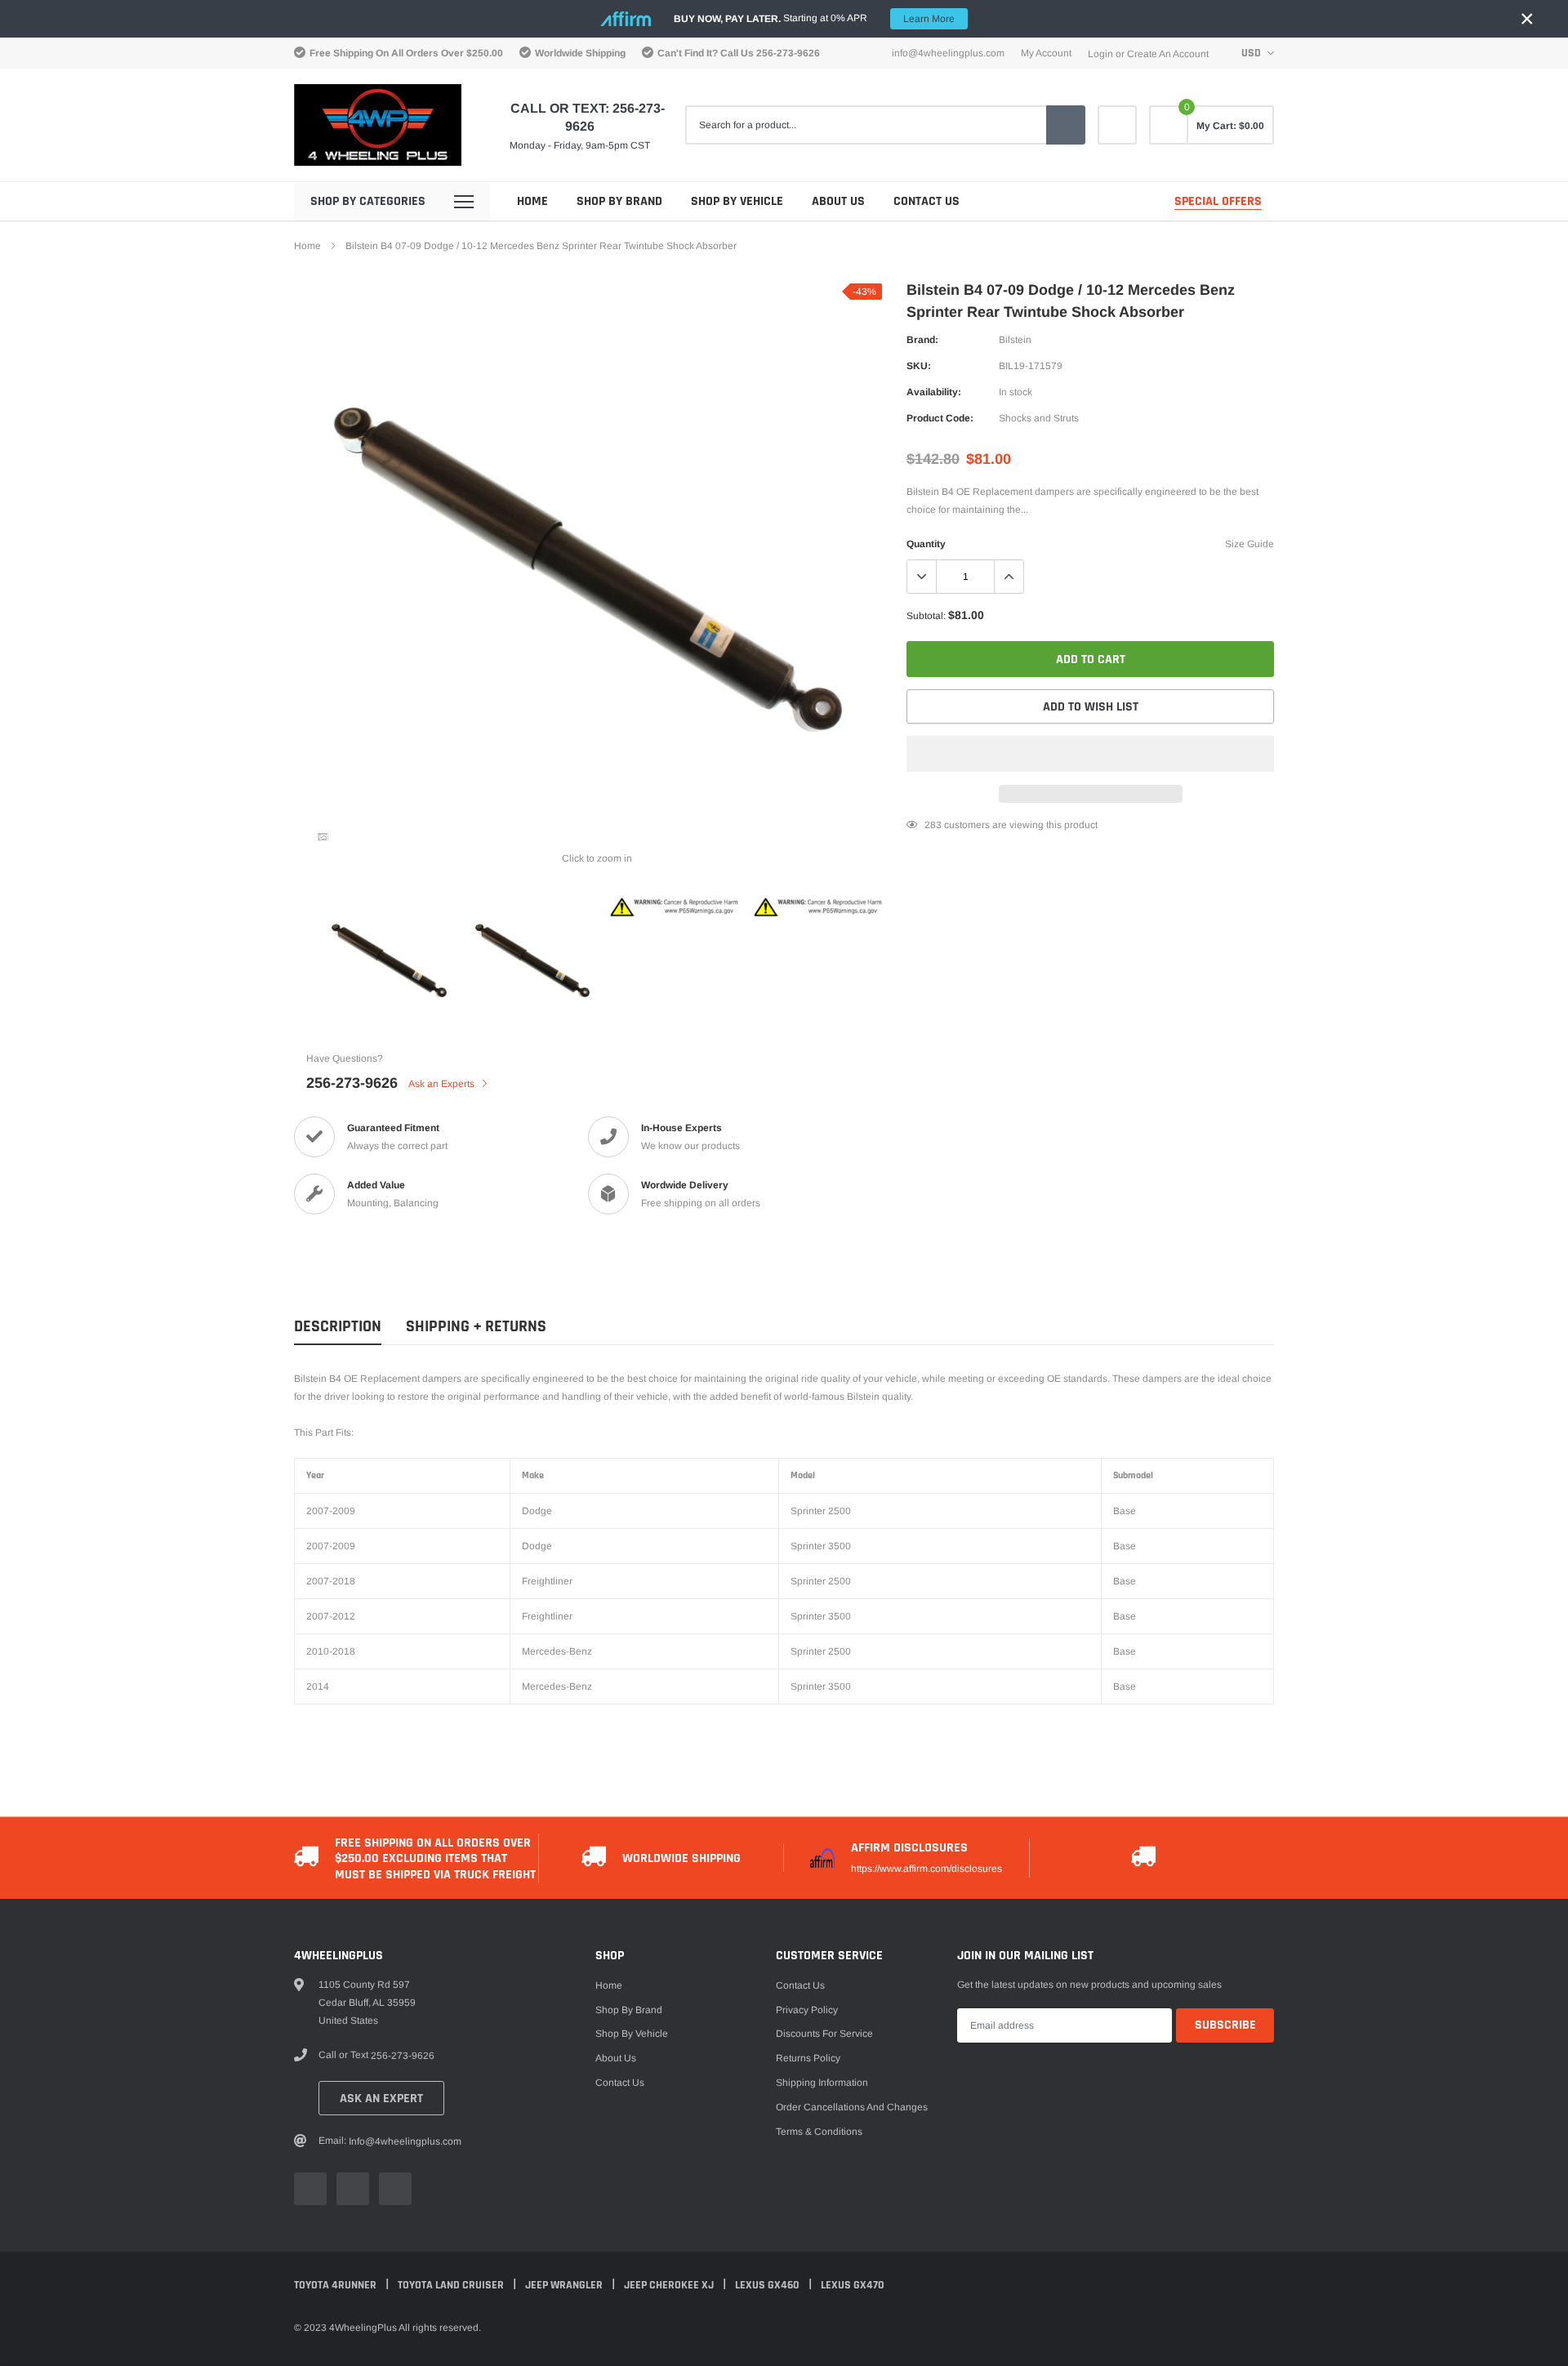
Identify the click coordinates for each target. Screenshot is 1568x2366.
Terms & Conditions (819, 2132)
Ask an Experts (443, 1084)
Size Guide (1249, 544)
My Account (1046, 53)
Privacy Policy (807, 2010)
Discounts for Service (824, 2034)
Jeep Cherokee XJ (670, 2285)
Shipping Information (822, 2083)
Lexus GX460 (768, 2285)
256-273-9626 (788, 53)
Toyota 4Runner (336, 2285)
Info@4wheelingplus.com (948, 53)
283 (933, 825)
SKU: (919, 366)
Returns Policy (808, 2058)
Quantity (926, 544)
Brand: (922, 340)
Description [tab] (338, 1327)
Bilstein (1015, 340)
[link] (1117, 125)
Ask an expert (381, 2099)
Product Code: (940, 418)
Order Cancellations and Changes (852, 2107)
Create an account (1168, 54)
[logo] (378, 125)
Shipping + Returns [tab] (476, 1327)
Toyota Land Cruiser (452, 2285)
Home (532, 201)
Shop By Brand (619, 201)
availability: (934, 392)
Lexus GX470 (853, 2285)
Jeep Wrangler (565, 2285)
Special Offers (1218, 201)
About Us (838, 201)
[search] (1066, 125)
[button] (1090, 754)
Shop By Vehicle (737, 201)
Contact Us (927, 201)
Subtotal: (926, 616)
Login (1100, 54)
